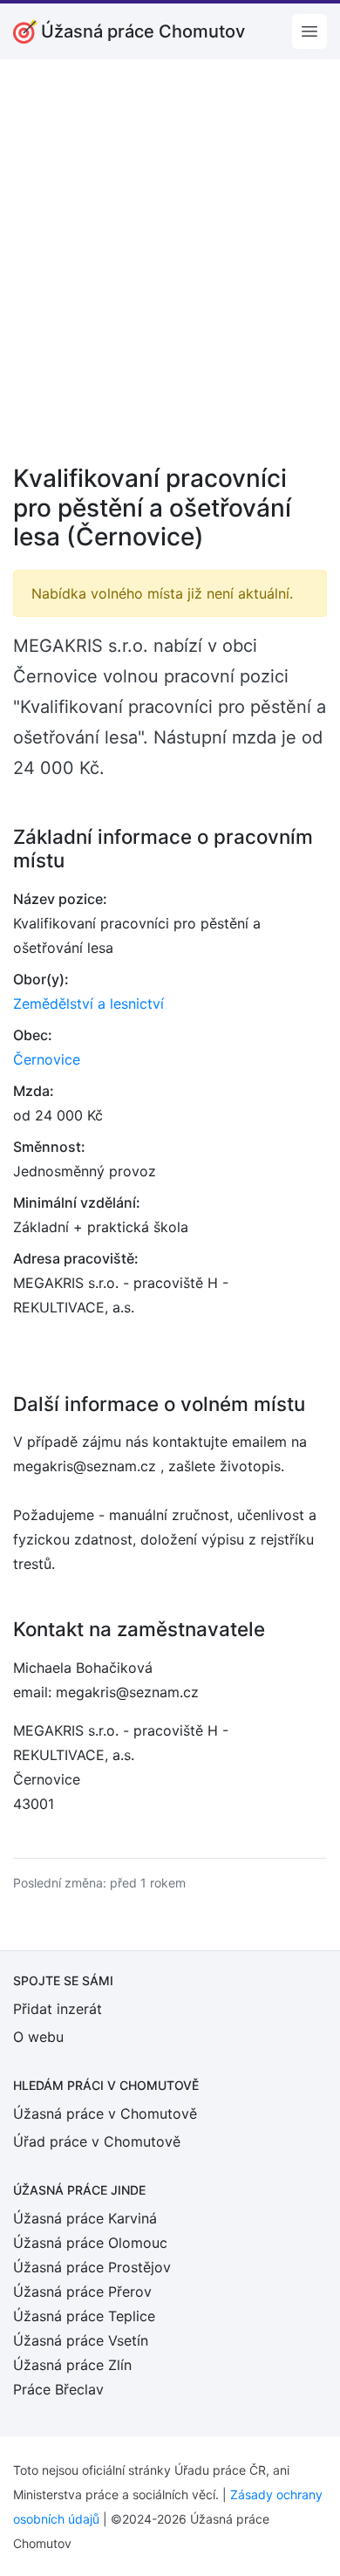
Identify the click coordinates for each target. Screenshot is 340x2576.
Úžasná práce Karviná (85, 2218)
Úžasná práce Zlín (72, 2365)
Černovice (47, 1059)
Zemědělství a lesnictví (88, 1004)
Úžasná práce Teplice (84, 2316)
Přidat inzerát (58, 2009)
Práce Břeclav (58, 2389)
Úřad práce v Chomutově (97, 2141)
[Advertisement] (170, 273)
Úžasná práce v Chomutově (105, 2114)
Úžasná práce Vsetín (81, 2340)
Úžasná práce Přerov (82, 2292)
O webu (38, 2037)
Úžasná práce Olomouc (90, 2243)
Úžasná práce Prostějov (92, 2267)
